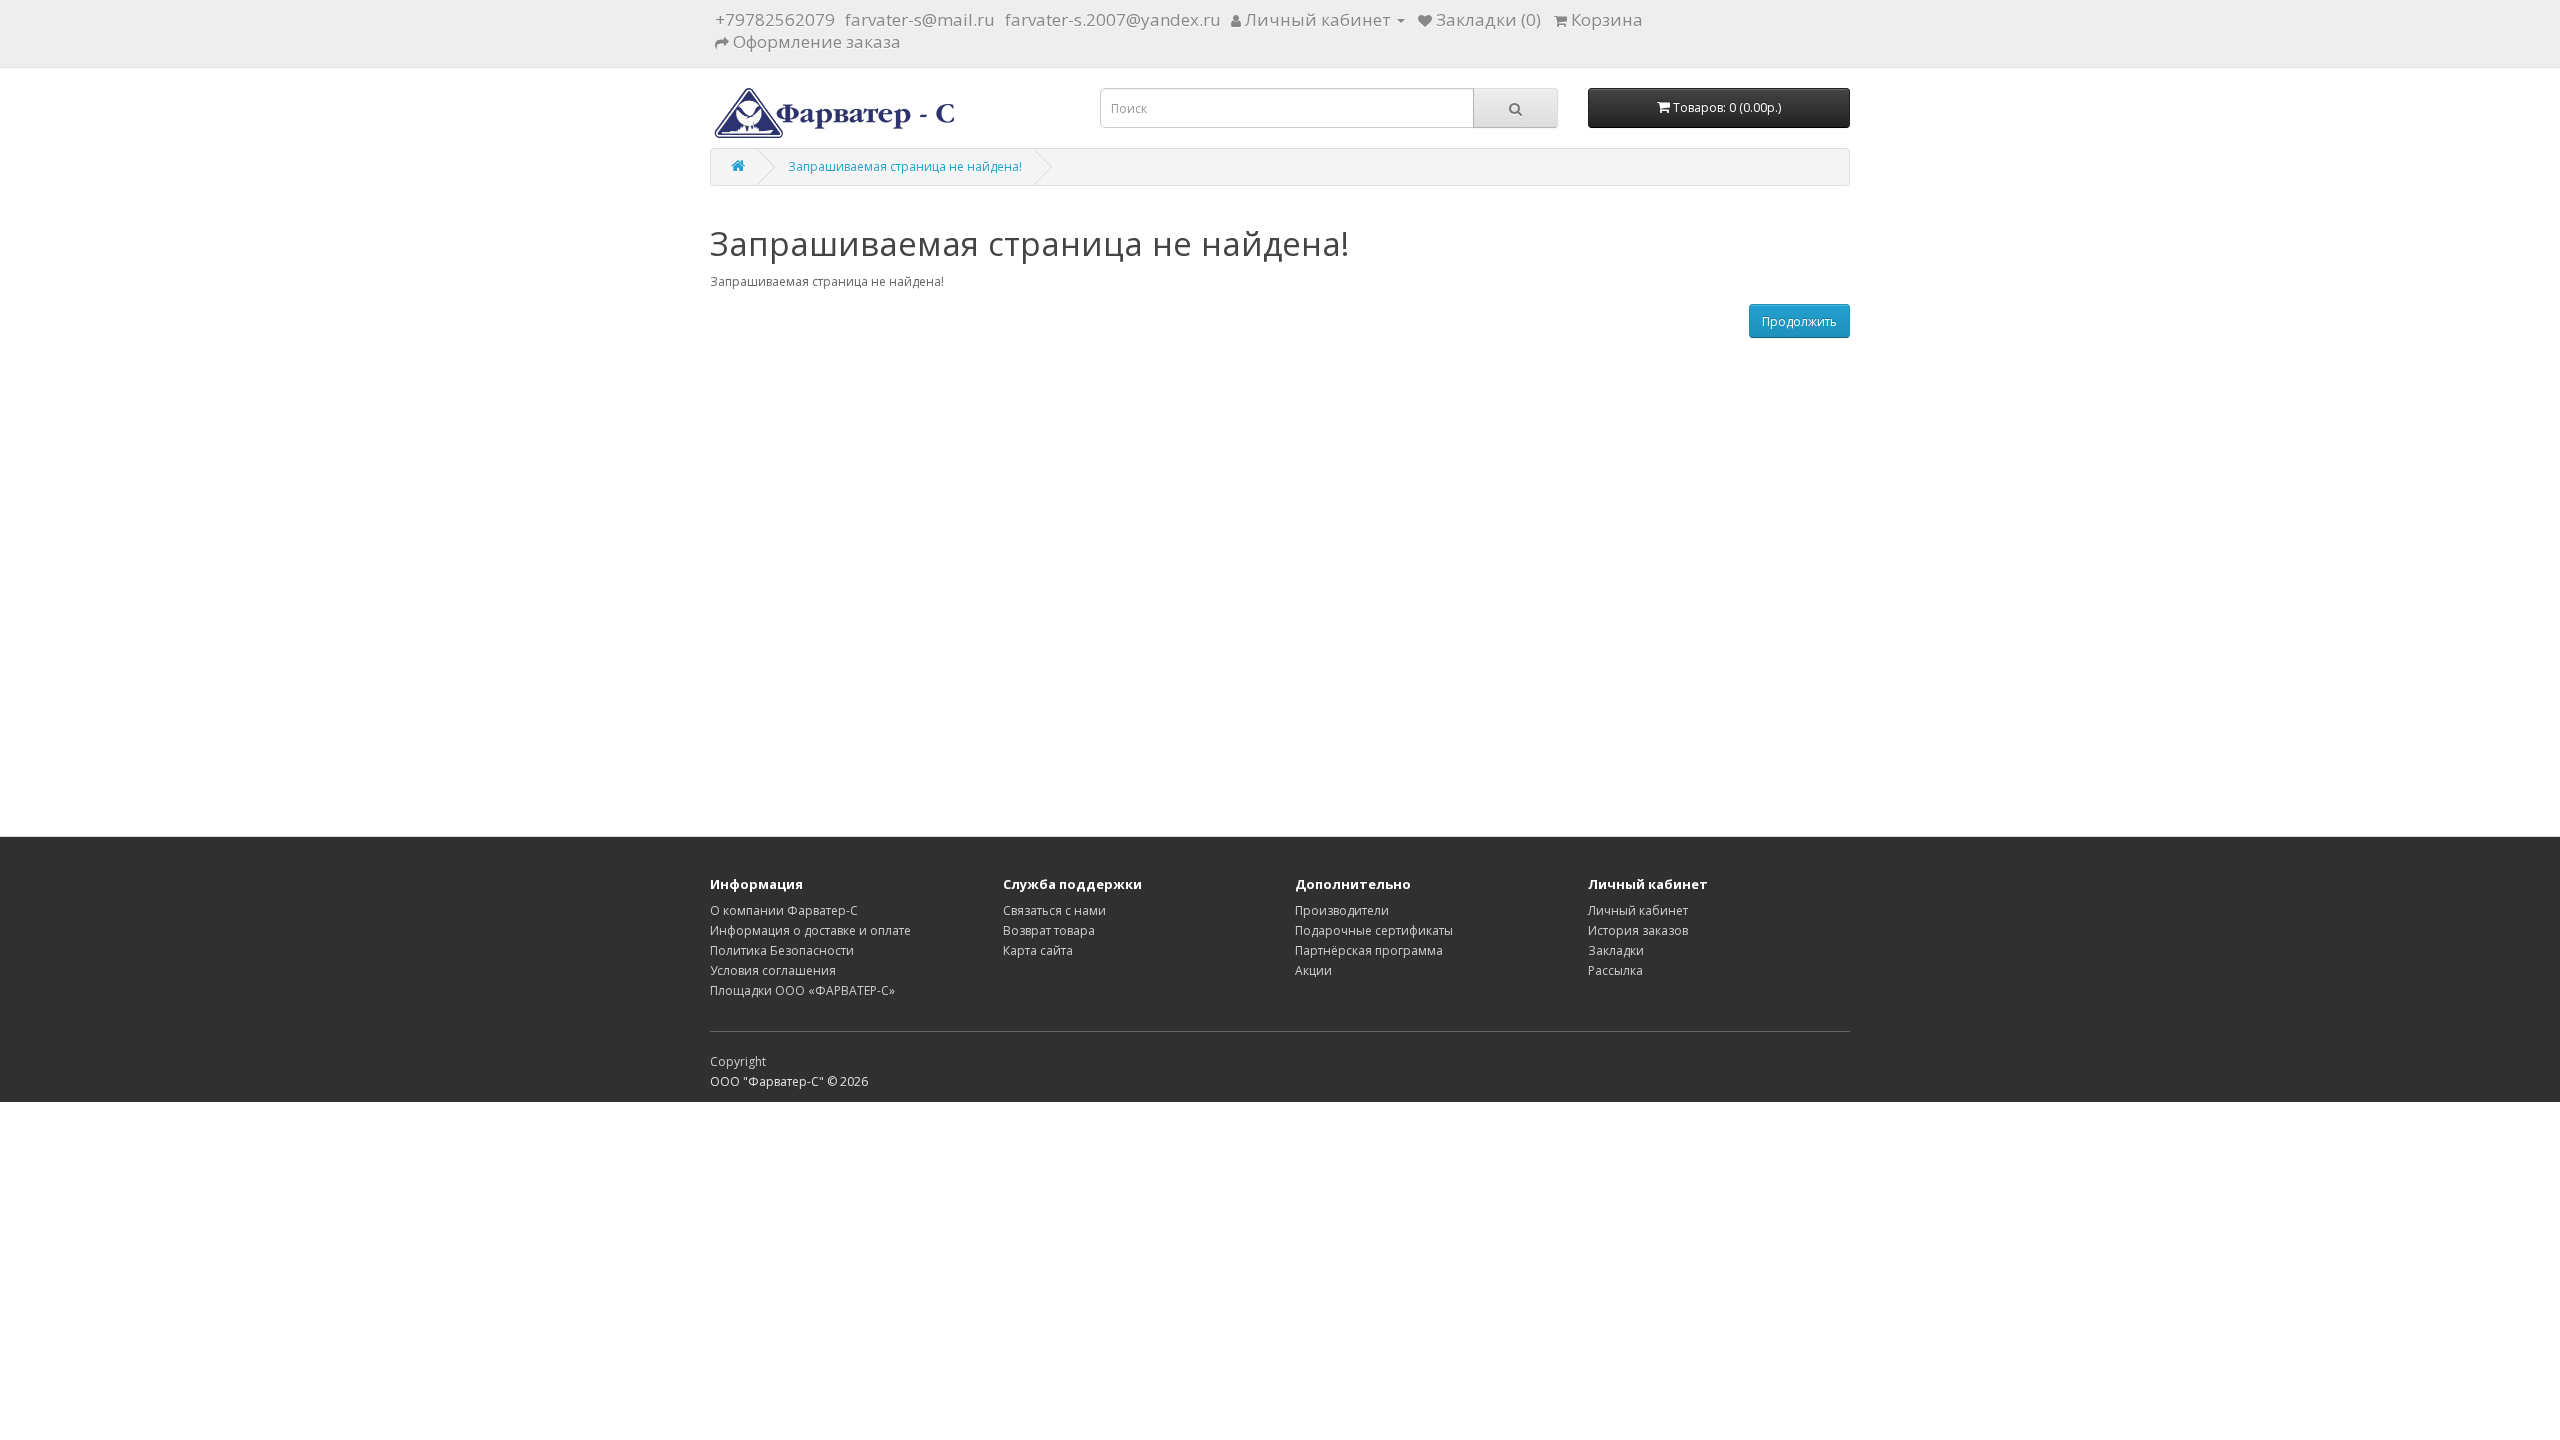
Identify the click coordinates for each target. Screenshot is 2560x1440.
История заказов (1638, 930)
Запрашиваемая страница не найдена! (905, 166)
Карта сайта (1038, 950)
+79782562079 (775, 19)
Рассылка (1615, 970)
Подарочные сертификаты (1374, 930)
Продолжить (1799, 321)
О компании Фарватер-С (784, 910)
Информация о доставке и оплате (810, 930)
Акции (1313, 970)
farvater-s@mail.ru (920, 19)
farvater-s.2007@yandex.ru (1113, 19)
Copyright (738, 1061)
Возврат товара (1049, 930)
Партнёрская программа (1369, 950)
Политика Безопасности (782, 950)
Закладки (1616, 950)
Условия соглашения (773, 970)
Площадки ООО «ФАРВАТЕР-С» (802, 990)
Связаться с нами (1054, 910)
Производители (1342, 910)
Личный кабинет (1638, 910)
